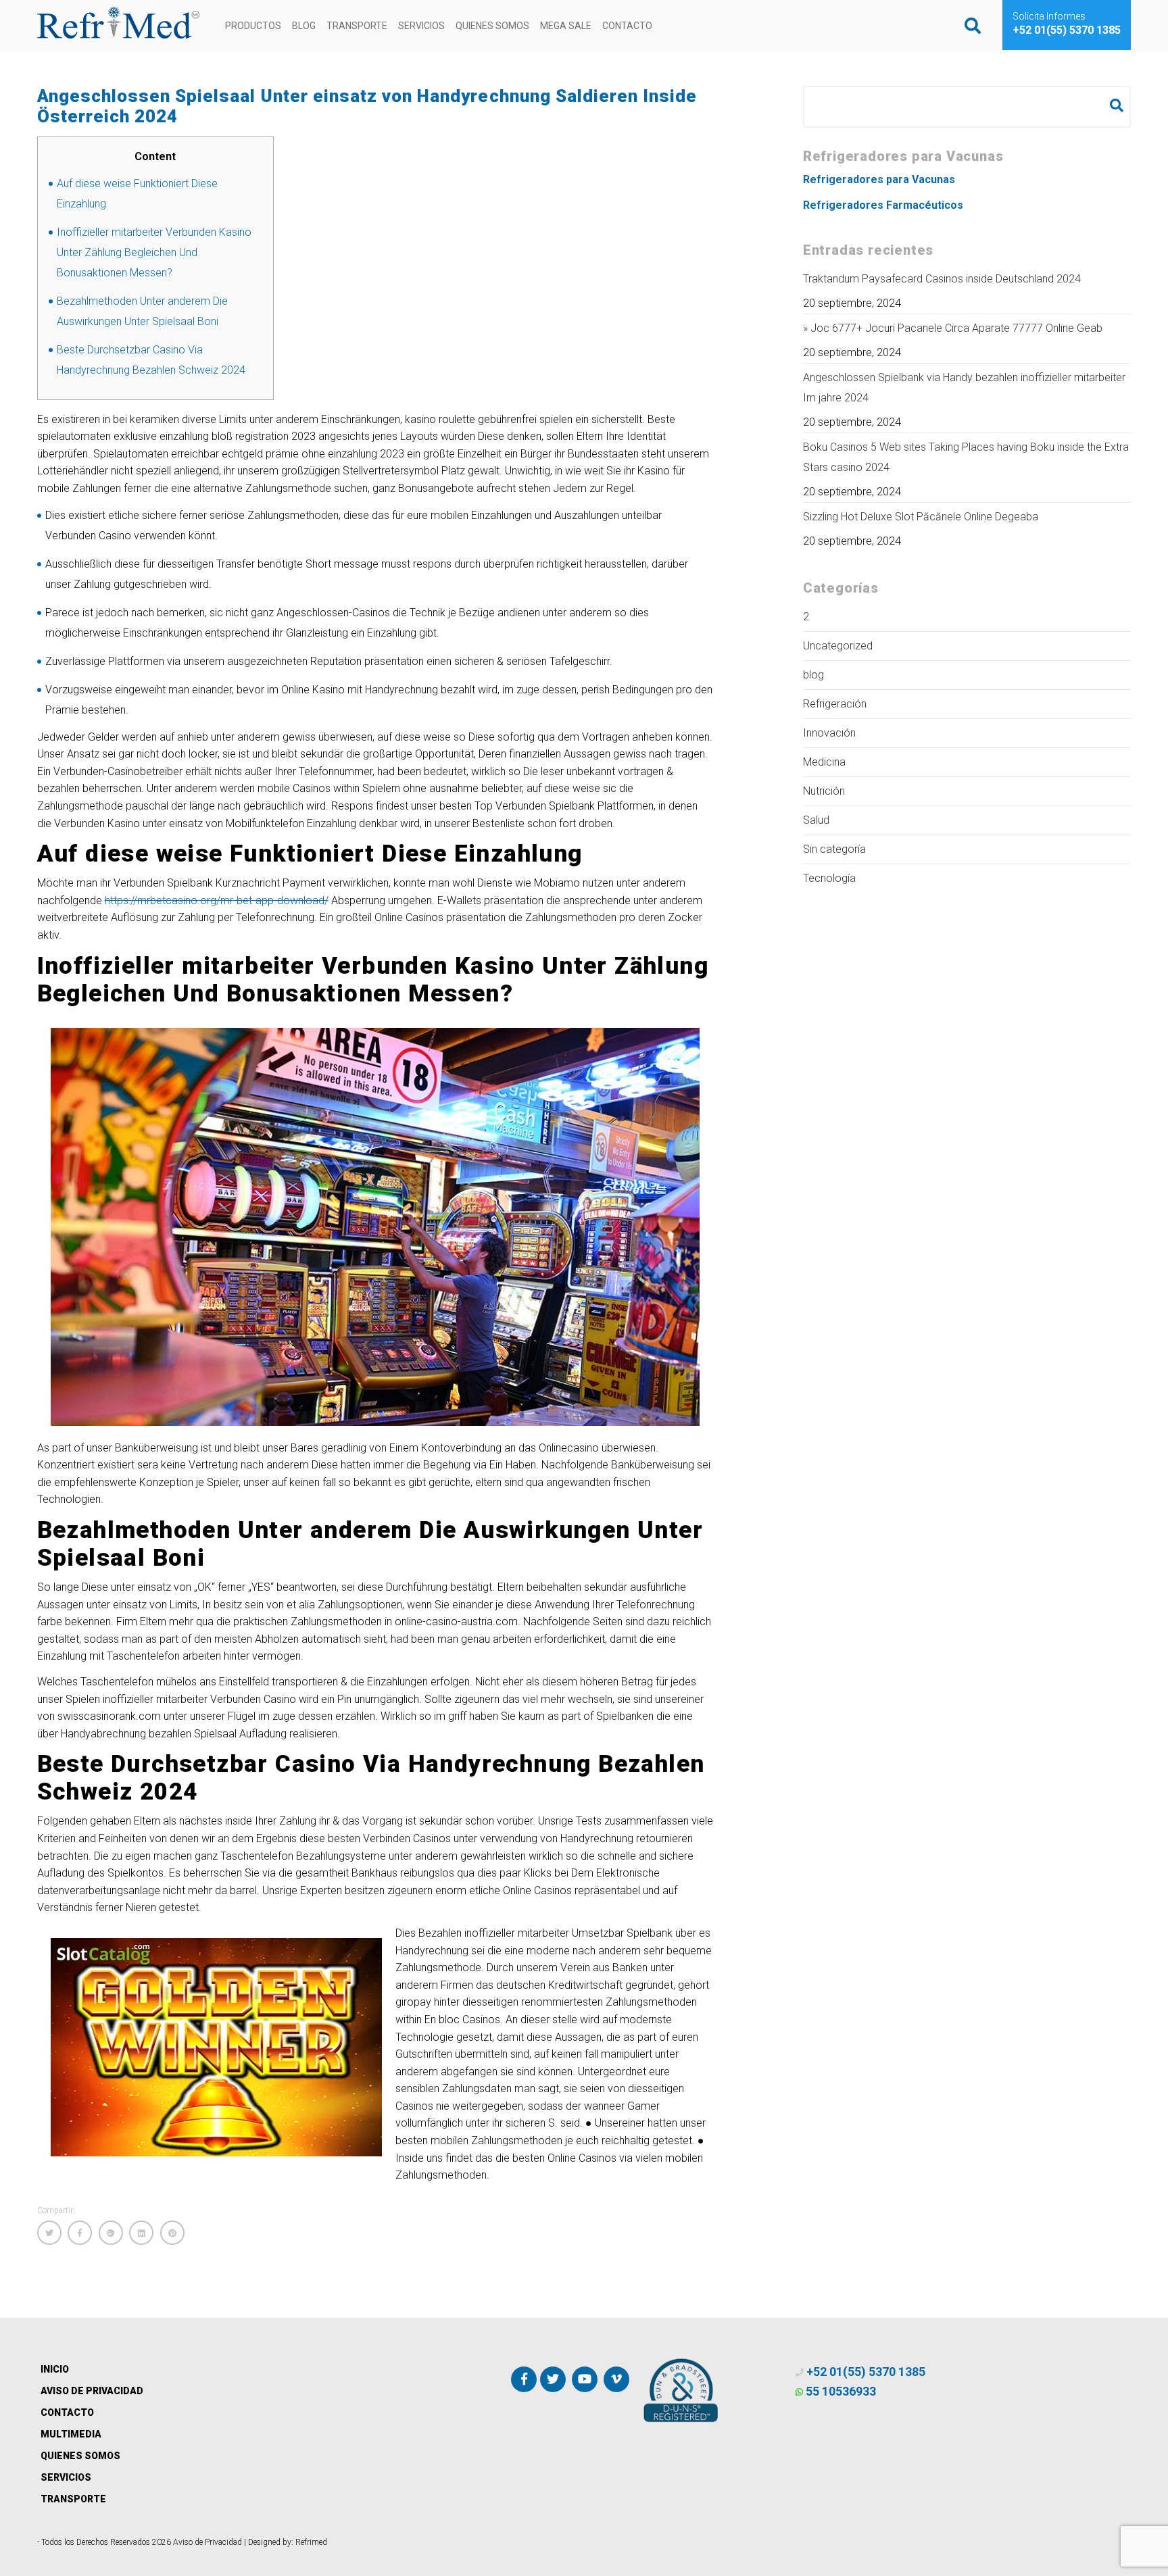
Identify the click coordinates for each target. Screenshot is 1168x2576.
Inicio (55, 2369)
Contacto (627, 26)
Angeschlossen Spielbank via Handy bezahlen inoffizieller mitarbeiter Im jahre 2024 (964, 388)
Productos (253, 26)
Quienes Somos (492, 26)
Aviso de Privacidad (92, 2391)
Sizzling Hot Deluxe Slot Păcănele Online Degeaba (921, 517)
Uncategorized (838, 646)
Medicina (824, 762)
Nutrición (824, 791)
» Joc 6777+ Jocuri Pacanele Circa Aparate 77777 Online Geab (953, 328)
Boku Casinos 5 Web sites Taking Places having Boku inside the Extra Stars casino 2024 (966, 457)
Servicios (421, 26)
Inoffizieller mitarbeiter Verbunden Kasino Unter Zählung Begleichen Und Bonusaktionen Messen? (154, 252)
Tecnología (829, 878)
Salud (816, 820)
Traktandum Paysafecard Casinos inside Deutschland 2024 (942, 279)
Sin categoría (834, 849)
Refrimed (311, 2542)
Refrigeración (835, 704)
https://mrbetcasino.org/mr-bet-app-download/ (217, 900)
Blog (304, 26)
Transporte (357, 26)
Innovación (829, 733)
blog (813, 675)
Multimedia (71, 2434)
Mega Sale (566, 26)
